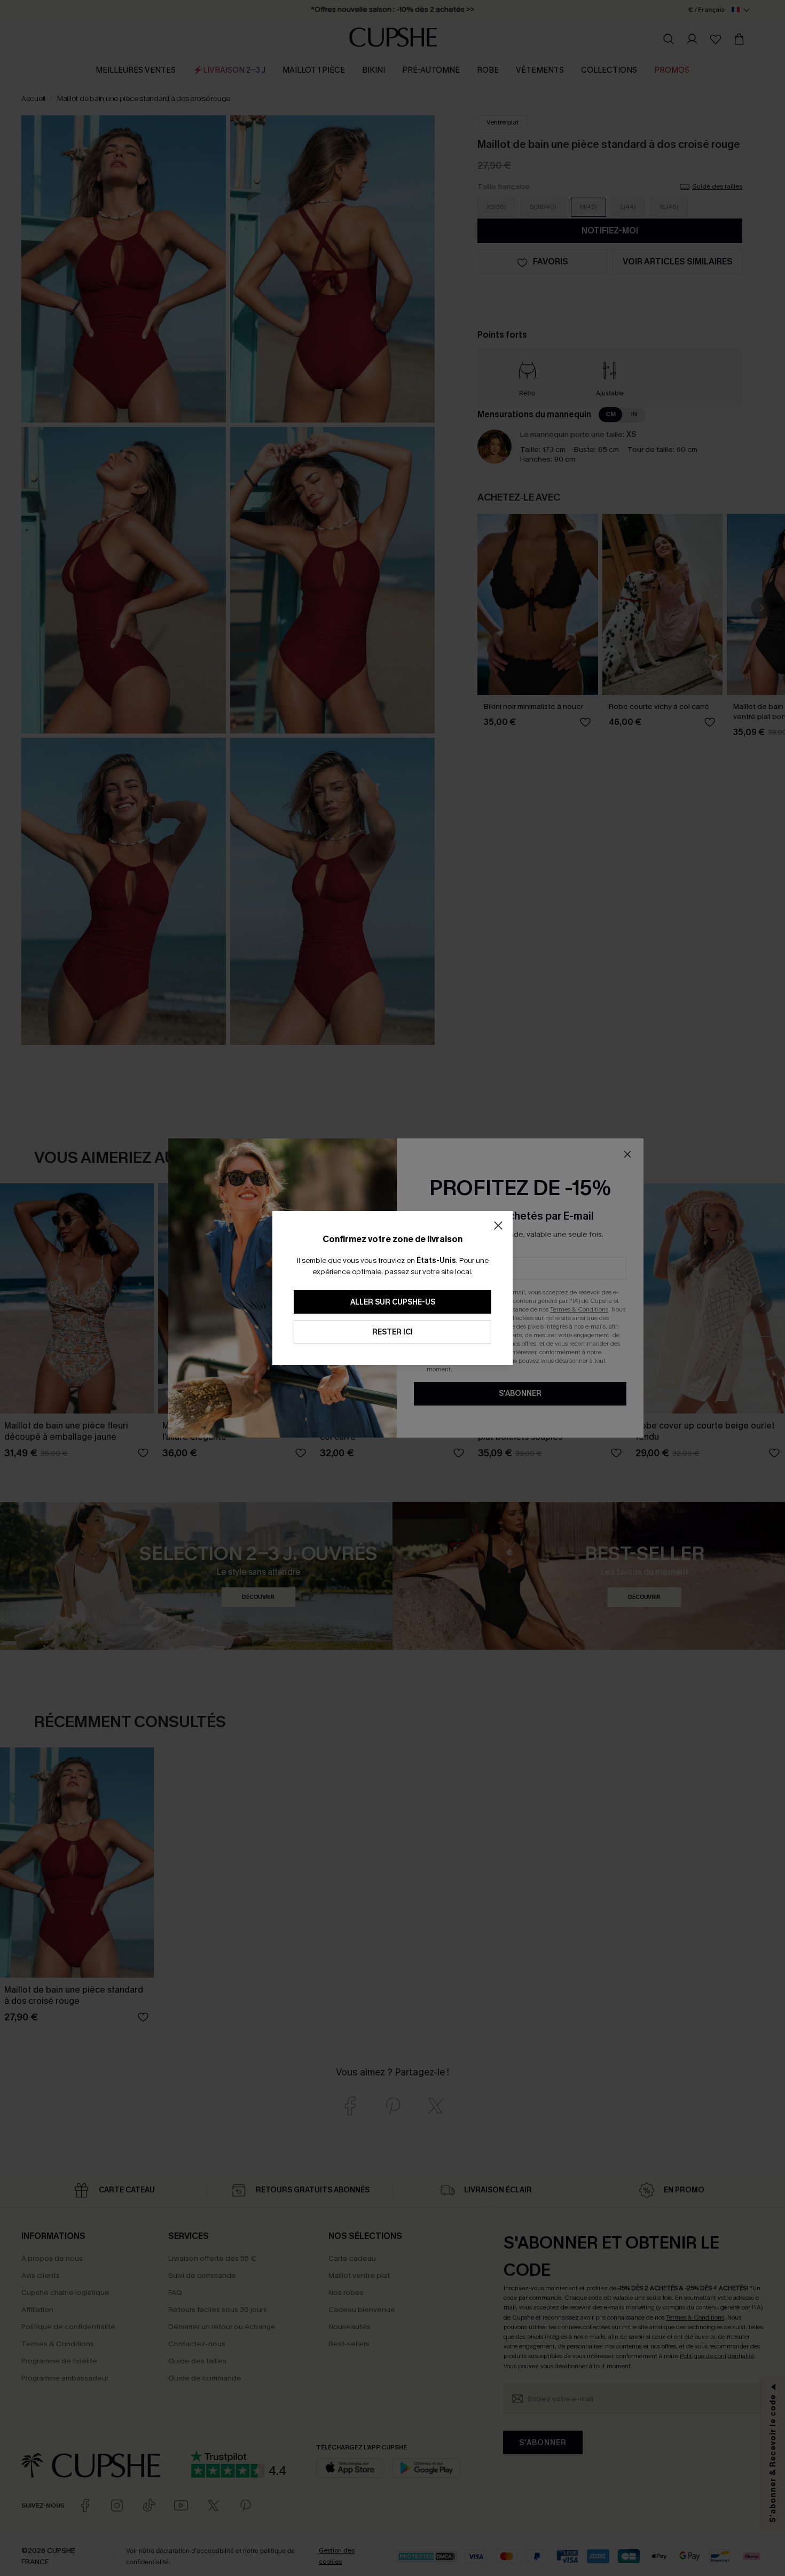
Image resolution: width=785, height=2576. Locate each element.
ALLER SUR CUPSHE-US (393, 1302)
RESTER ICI (392, 1332)
